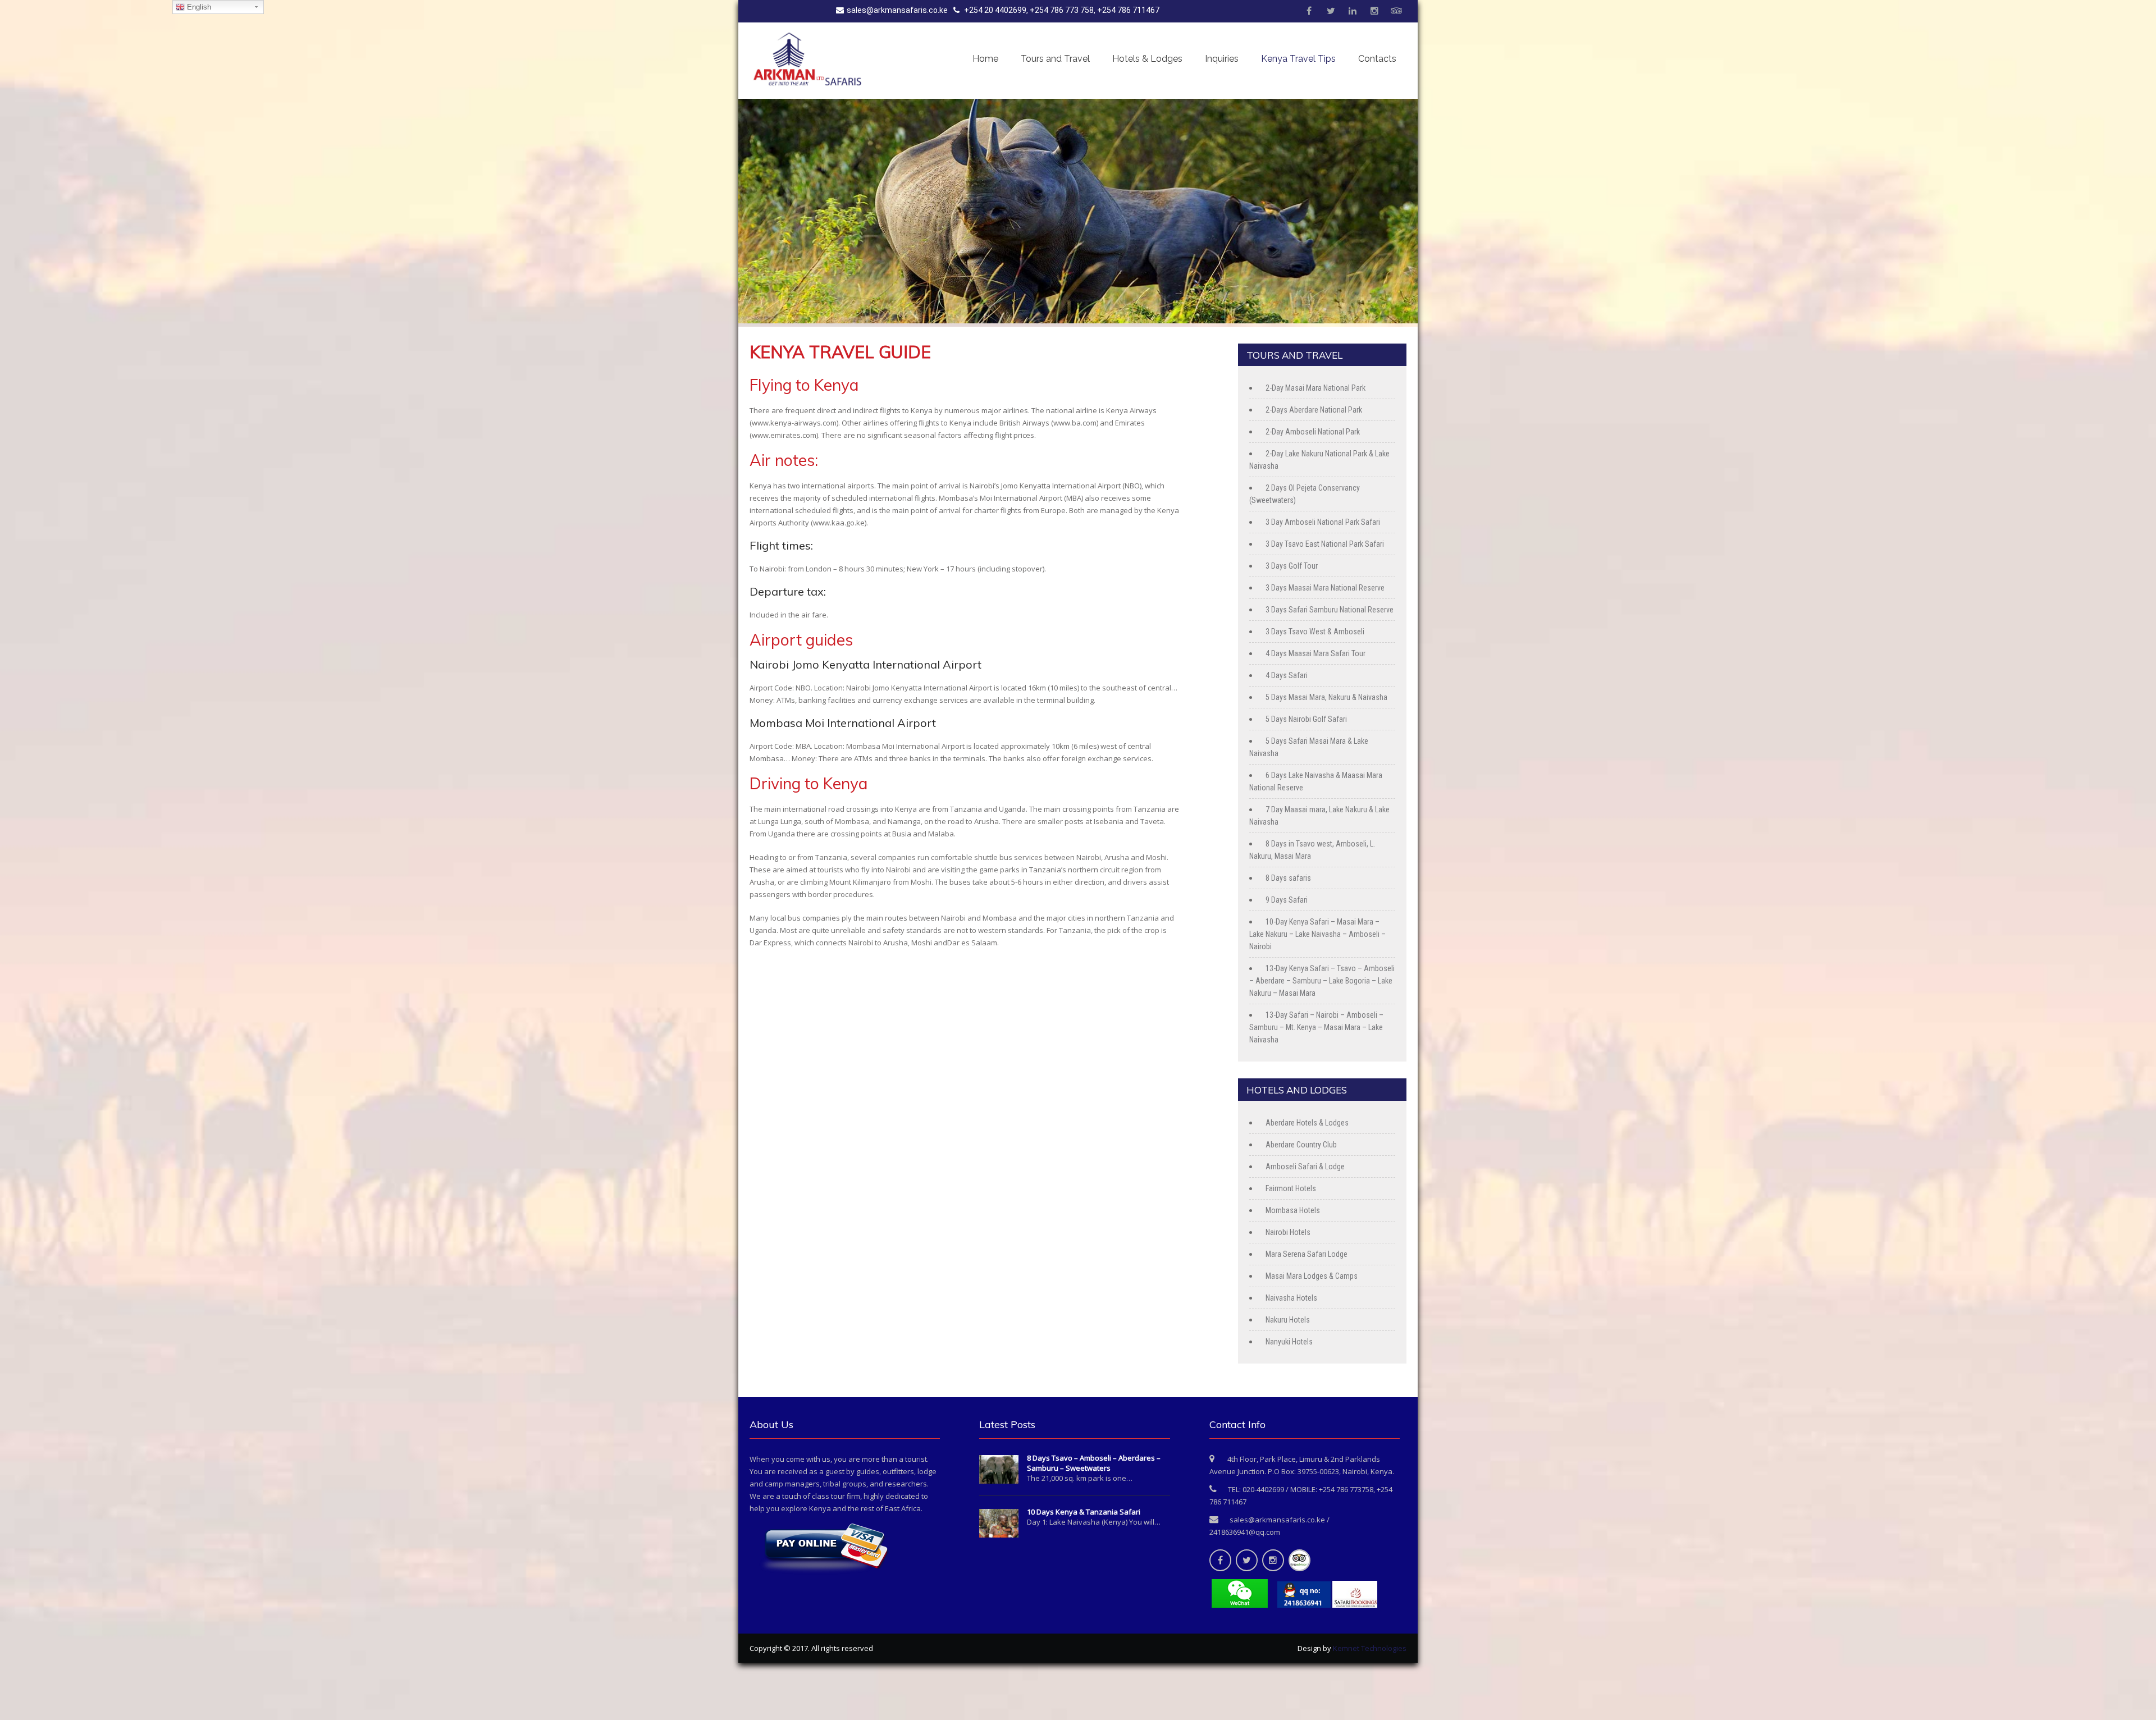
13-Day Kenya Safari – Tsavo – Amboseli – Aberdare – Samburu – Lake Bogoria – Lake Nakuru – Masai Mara (1322, 981)
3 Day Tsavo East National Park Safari (1325, 544)
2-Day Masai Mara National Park (1315, 388)
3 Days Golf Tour (1292, 566)
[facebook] (1309, 11)
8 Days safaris (1288, 878)
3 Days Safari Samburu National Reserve (1330, 610)
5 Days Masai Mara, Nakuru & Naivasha (1326, 697)
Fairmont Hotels (1291, 1188)
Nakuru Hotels (1288, 1320)
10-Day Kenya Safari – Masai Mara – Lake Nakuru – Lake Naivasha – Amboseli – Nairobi (1317, 934)
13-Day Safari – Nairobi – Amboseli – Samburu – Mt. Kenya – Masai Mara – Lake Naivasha (1316, 1027)
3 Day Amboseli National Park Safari (1323, 522)
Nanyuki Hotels (1289, 1342)
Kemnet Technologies (1370, 1648)
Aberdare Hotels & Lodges (1307, 1123)
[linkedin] (1353, 11)
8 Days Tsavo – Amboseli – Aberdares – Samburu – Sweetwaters (1094, 1463)
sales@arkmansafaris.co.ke (897, 10)
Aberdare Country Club (1301, 1145)
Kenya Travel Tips (1298, 59)
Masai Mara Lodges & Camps (1312, 1276)
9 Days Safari (1287, 900)
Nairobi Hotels (1288, 1232)
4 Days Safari (1287, 675)
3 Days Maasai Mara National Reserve (1325, 588)
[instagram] (1374, 11)
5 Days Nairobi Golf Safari (1306, 719)
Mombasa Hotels (1293, 1210)
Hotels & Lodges (1147, 59)
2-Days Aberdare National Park (1314, 410)
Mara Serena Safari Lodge (1307, 1254)
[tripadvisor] (1396, 11)
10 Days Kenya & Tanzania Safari (1084, 1512)
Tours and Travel (1055, 59)
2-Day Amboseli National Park (1313, 432)
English (198, 7)
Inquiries (1222, 59)
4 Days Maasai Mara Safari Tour (1315, 653)
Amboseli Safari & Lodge (1305, 1167)
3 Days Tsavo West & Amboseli (1315, 632)
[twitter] (1331, 11)
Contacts (1377, 59)
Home (985, 59)
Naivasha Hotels (1291, 1298)
